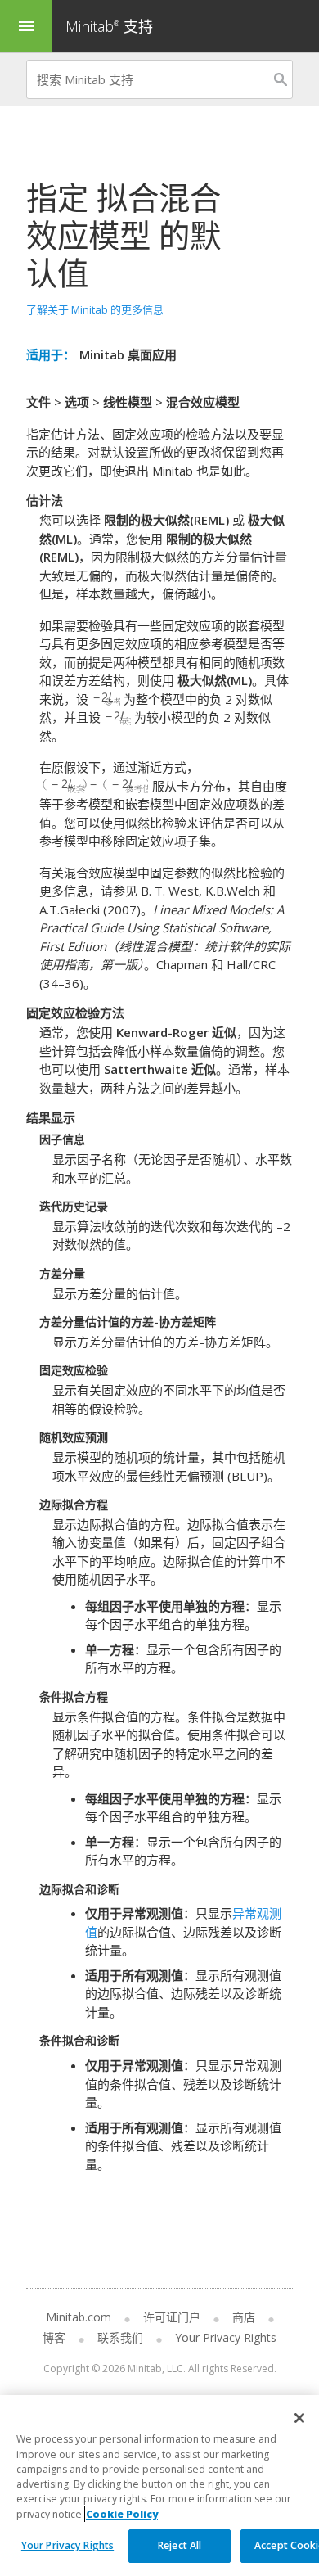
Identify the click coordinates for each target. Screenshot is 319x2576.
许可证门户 (172, 2317)
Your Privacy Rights (67, 2545)
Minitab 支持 (109, 26)
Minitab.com (79, 2317)
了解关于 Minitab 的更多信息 (95, 309)
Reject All (180, 2545)
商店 (244, 2317)
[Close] (299, 2418)
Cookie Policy (122, 2514)
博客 (54, 2337)
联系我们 (120, 2337)
